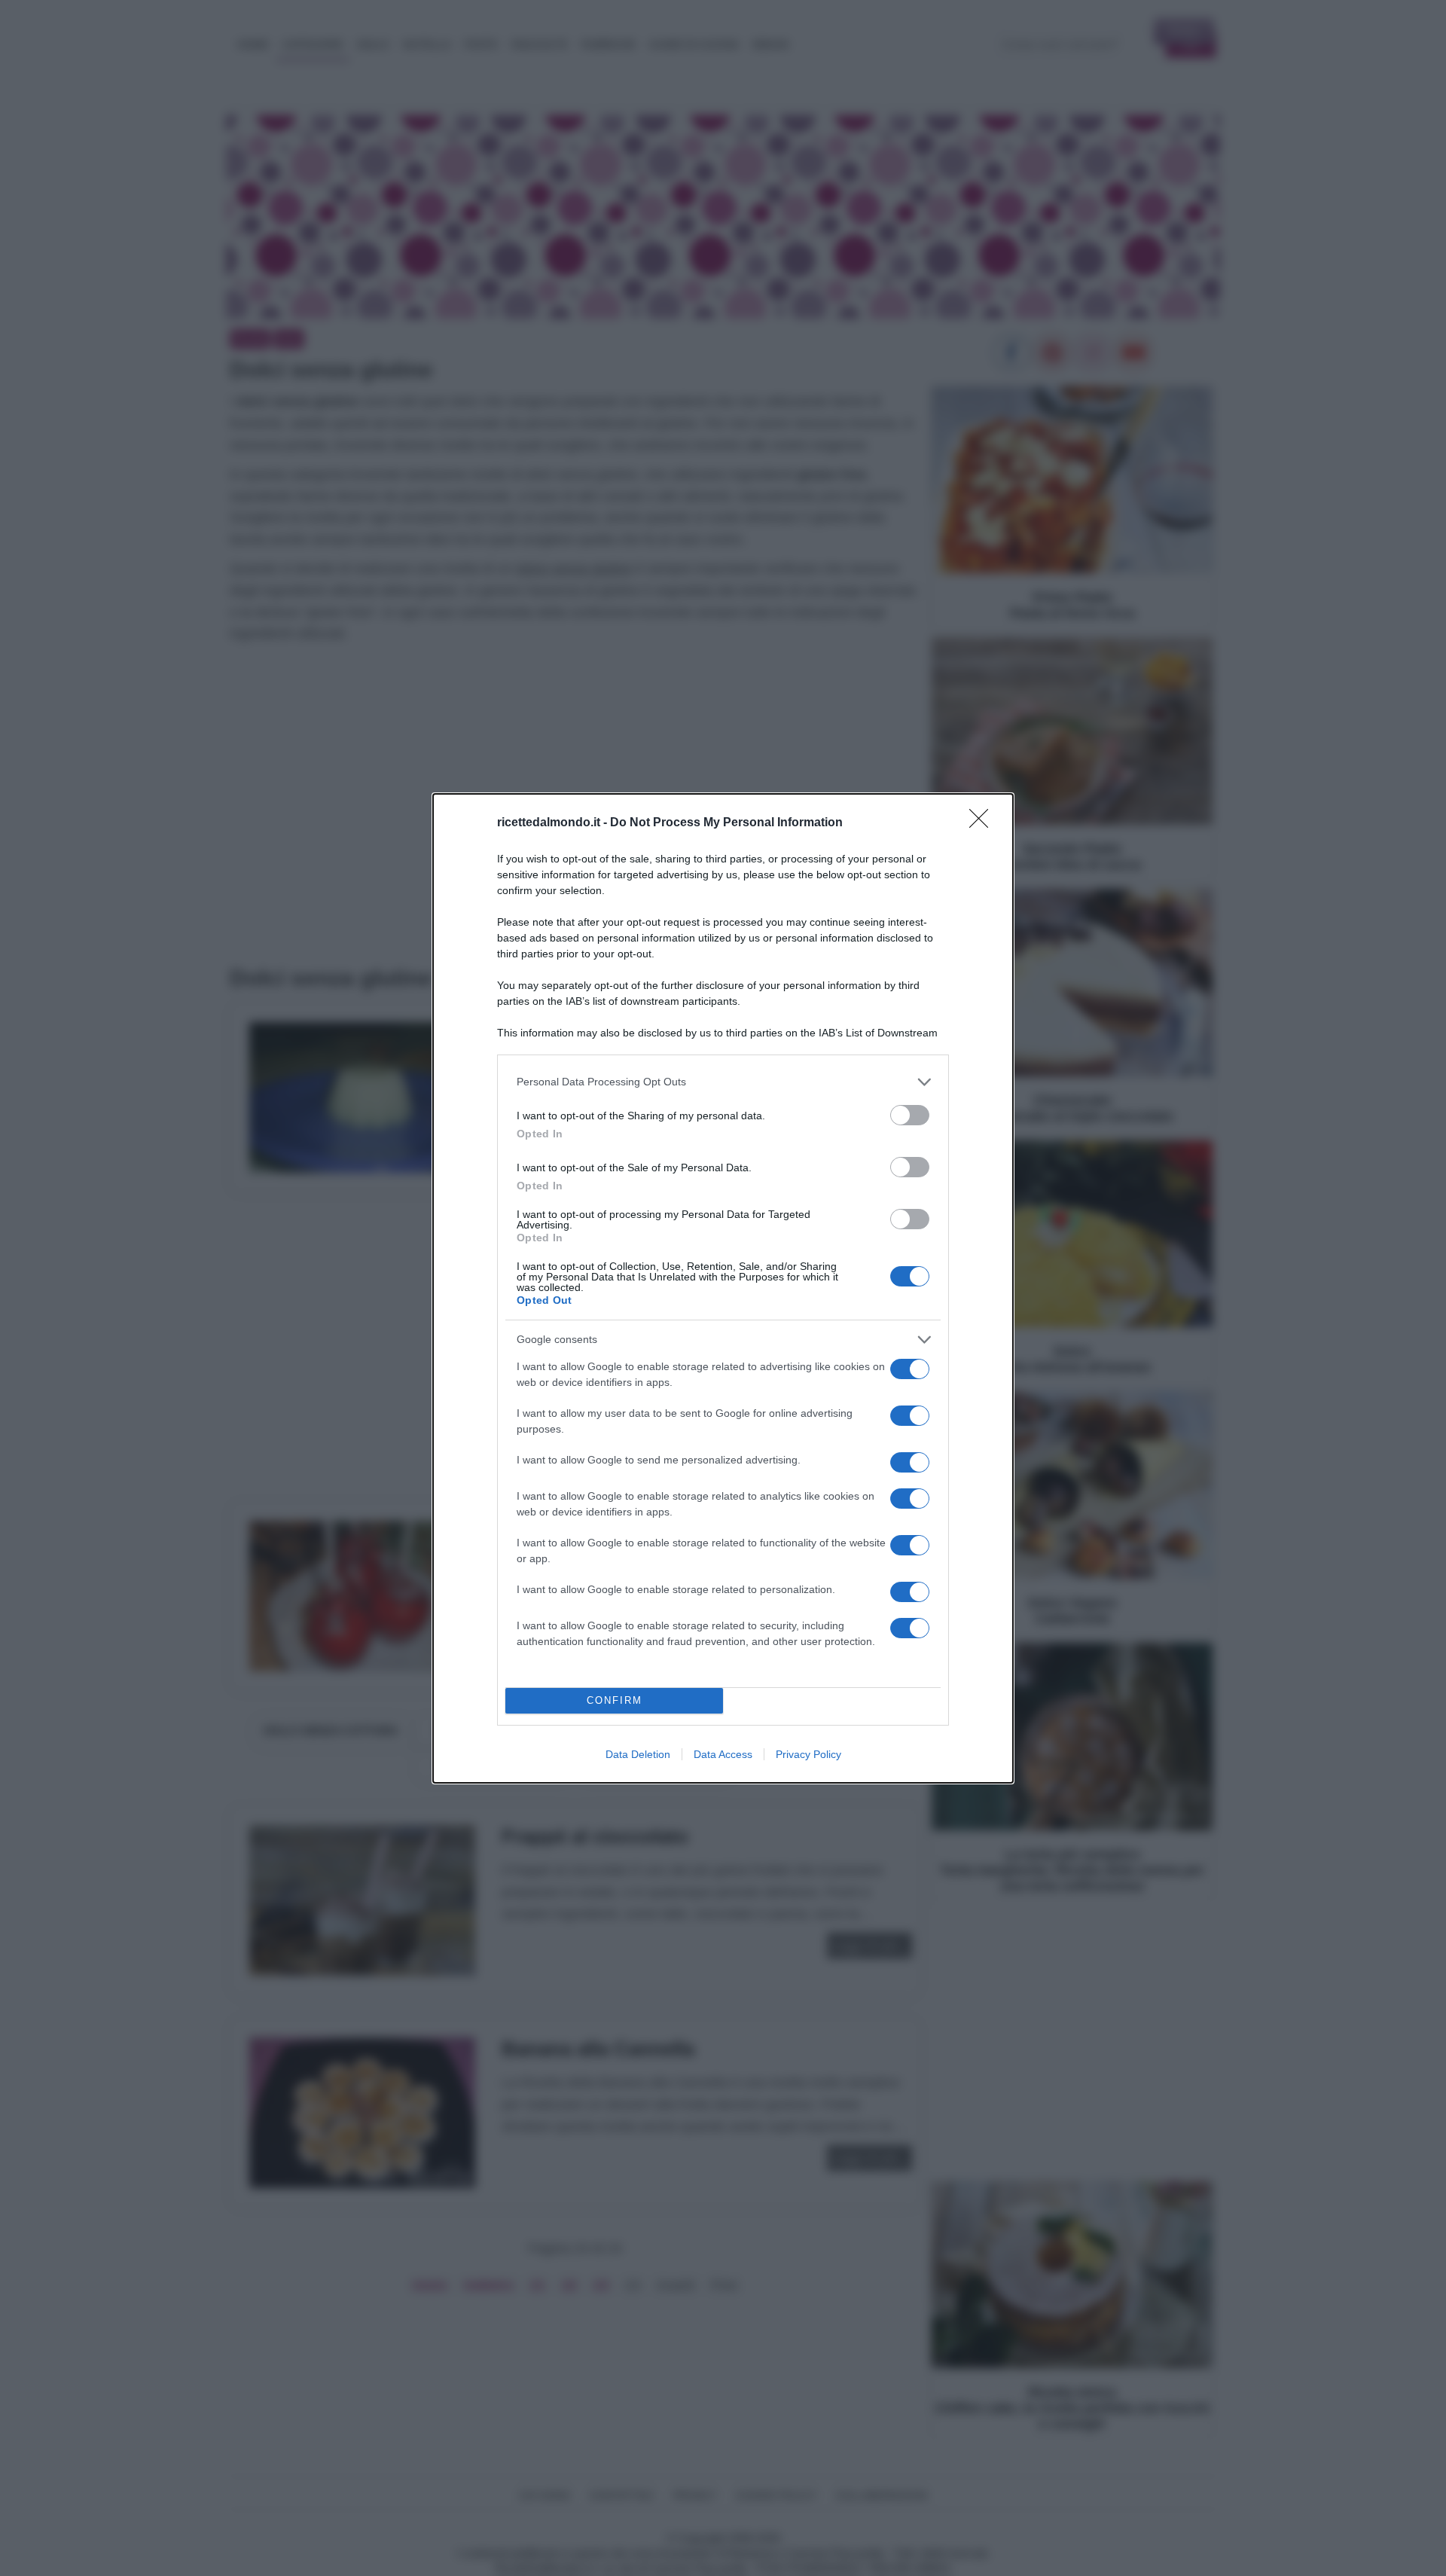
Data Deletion (638, 1754)
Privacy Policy (808, 1754)
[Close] (984, 823)
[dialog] (723, 1288)
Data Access (723, 1754)
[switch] (910, 1115)
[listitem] (723, 1082)
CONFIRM (615, 1700)
